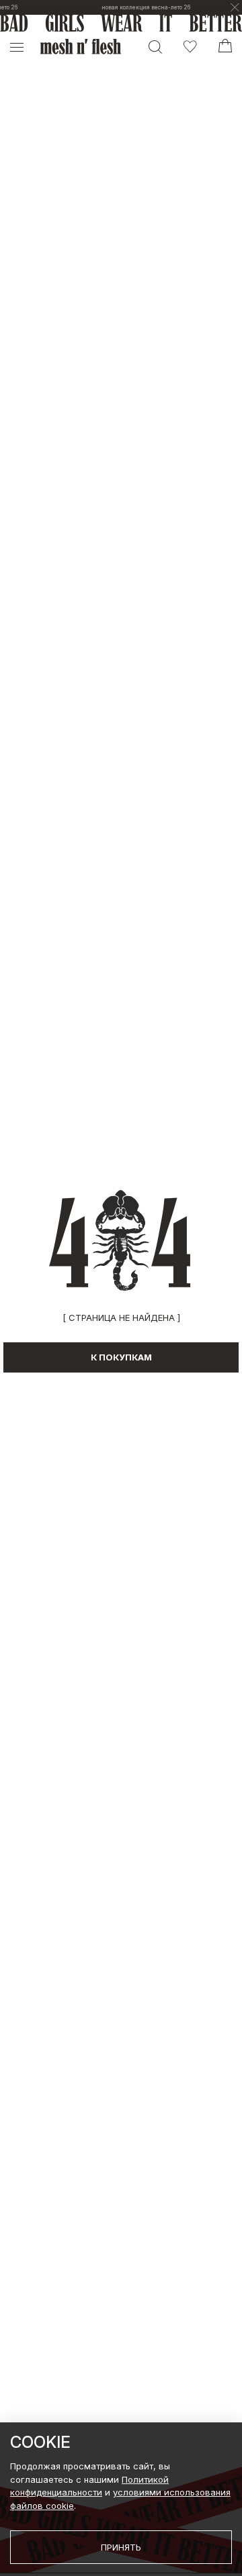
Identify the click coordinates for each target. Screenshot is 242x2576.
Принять (121, 2547)
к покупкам (121, 1357)
